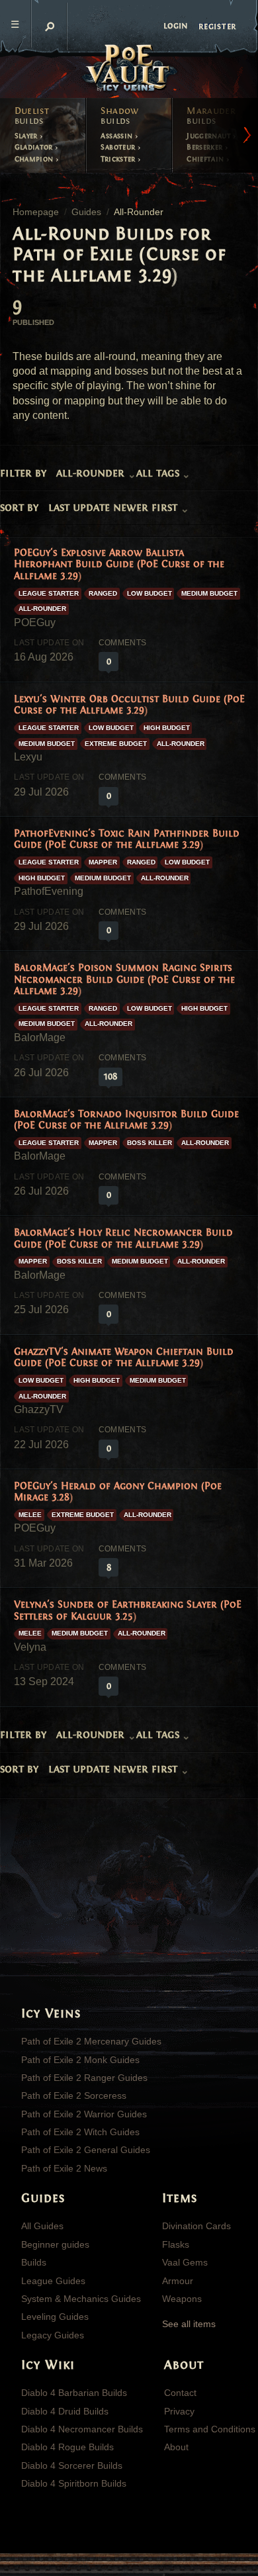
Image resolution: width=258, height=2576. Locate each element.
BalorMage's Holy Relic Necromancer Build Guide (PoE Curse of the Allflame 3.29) (123, 1238)
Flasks (176, 2244)
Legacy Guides (53, 2335)
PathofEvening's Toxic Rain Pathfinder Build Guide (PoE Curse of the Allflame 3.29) (127, 839)
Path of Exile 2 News (64, 2168)
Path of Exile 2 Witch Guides (80, 2132)
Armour (178, 2281)
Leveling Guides (55, 2317)
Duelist (32, 116)
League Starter (49, 593)
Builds (34, 2262)
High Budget (167, 728)
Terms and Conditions (210, 2429)
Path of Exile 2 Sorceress (74, 2095)
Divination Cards (196, 2226)
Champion (35, 159)
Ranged (103, 593)
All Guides (42, 2226)
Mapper (103, 862)
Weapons (182, 2299)
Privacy (179, 2411)
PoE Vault (129, 69)
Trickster (119, 159)
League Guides (53, 2281)
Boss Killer (150, 1143)
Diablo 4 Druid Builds (65, 2411)
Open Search (50, 26)
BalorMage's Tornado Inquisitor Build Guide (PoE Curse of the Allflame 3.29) (126, 1120)
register (217, 26)
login (176, 26)
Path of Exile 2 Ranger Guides (84, 2078)
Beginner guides (55, 2244)
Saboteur (119, 147)
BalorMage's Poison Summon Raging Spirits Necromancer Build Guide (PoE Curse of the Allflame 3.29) (124, 979)
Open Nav (16, 24)
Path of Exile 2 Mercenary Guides (91, 2041)
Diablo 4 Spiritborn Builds (74, 2483)
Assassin (117, 136)
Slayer (27, 136)
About (176, 2447)
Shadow (119, 116)
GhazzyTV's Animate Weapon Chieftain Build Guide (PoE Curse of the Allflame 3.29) (124, 1357)
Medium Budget (209, 593)
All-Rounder (42, 609)
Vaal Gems (185, 2262)
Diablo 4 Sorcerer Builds (72, 2465)
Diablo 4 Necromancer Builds (82, 2429)
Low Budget (150, 593)
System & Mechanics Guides (81, 2299)
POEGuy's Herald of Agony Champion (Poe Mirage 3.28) (118, 1492)
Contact (180, 2393)
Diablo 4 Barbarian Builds (74, 2393)
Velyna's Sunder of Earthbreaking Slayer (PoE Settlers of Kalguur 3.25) (128, 1610)
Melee (30, 1515)
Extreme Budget (116, 744)
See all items (189, 2324)
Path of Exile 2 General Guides (86, 2150)
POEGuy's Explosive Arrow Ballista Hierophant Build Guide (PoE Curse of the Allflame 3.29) (119, 564)
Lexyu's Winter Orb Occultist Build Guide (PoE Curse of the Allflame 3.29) (129, 705)
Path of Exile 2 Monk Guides (80, 2060)
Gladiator (35, 147)
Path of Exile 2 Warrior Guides (84, 2114)
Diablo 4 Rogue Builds (67, 2447)
